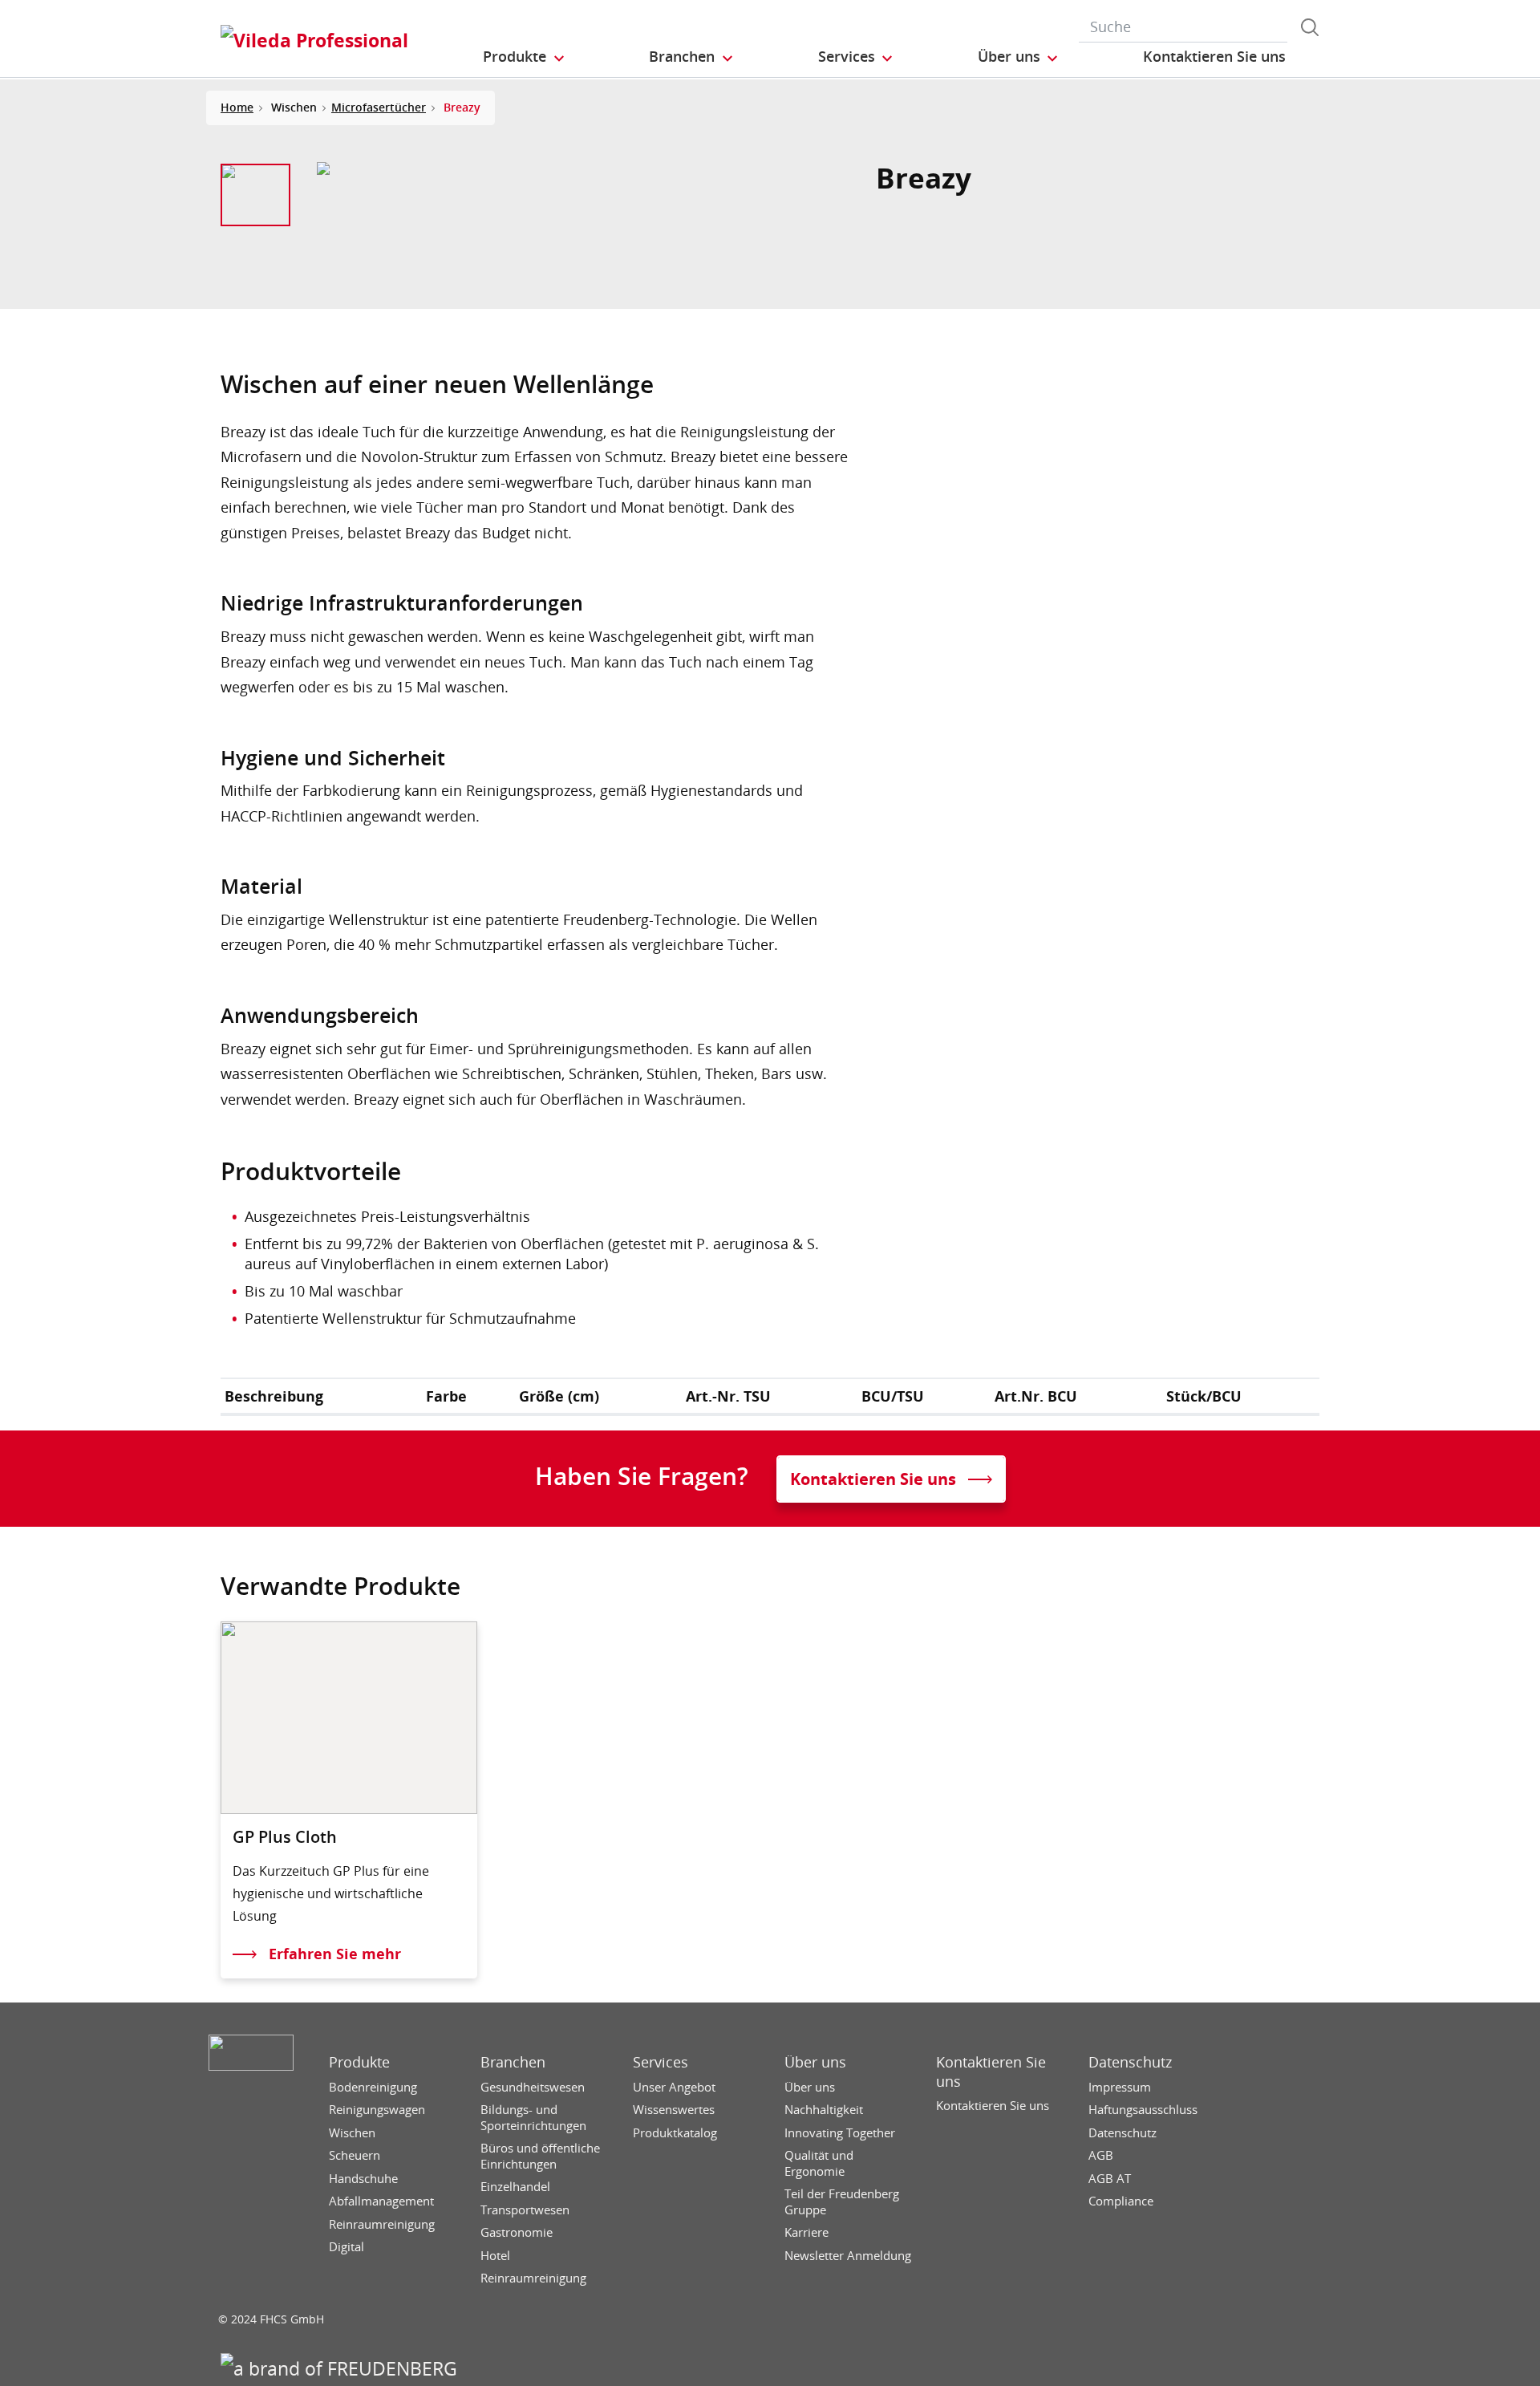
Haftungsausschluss (1143, 2110)
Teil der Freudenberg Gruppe (842, 2202)
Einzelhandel (515, 2187)
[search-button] (1310, 27)
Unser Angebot (674, 2087)
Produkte (359, 2062)
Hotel (495, 2256)
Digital (346, 2247)
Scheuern (355, 2155)
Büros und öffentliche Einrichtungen (540, 2156)
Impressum (1120, 2087)
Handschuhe (363, 2179)
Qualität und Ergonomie (819, 2163)
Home (237, 107)
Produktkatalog (675, 2133)
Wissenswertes (674, 2110)
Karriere (806, 2232)
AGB (1101, 2155)
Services (661, 2062)
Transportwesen (525, 2210)
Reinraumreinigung (382, 2224)
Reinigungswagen (377, 2110)
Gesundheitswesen (533, 2087)
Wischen (352, 2133)
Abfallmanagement (381, 2201)
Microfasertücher (379, 107)
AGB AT (1110, 2179)
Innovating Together (840, 2133)
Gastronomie (517, 2232)
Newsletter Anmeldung (848, 2256)
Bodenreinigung (373, 2087)
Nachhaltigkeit (824, 2110)
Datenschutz (1130, 2062)
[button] (525, 57)
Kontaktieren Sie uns (991, 2072)
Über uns (815, 2062)
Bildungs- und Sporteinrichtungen (533, 2118)
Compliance (1121, 2201)
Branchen (513, 2062)
